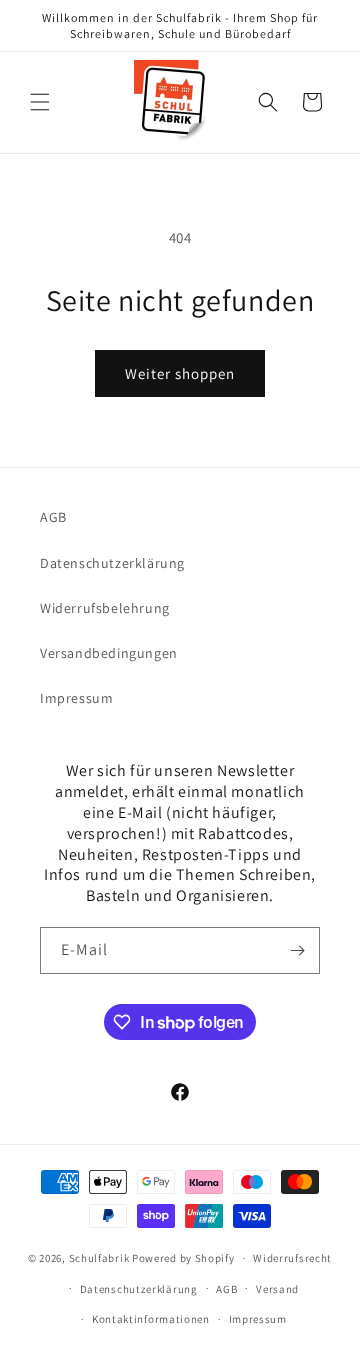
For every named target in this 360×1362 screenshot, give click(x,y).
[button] (40, 102)
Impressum (76, 698)
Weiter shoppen (180, 373)
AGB (53, 517)
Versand (277, 1289)
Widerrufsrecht (292, 1258)
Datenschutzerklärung (112, 563)
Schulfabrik (99, 1258)
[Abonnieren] (297, 950)
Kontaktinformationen (151, 1319)
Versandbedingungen (109, 653)
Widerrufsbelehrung (105, 608)
